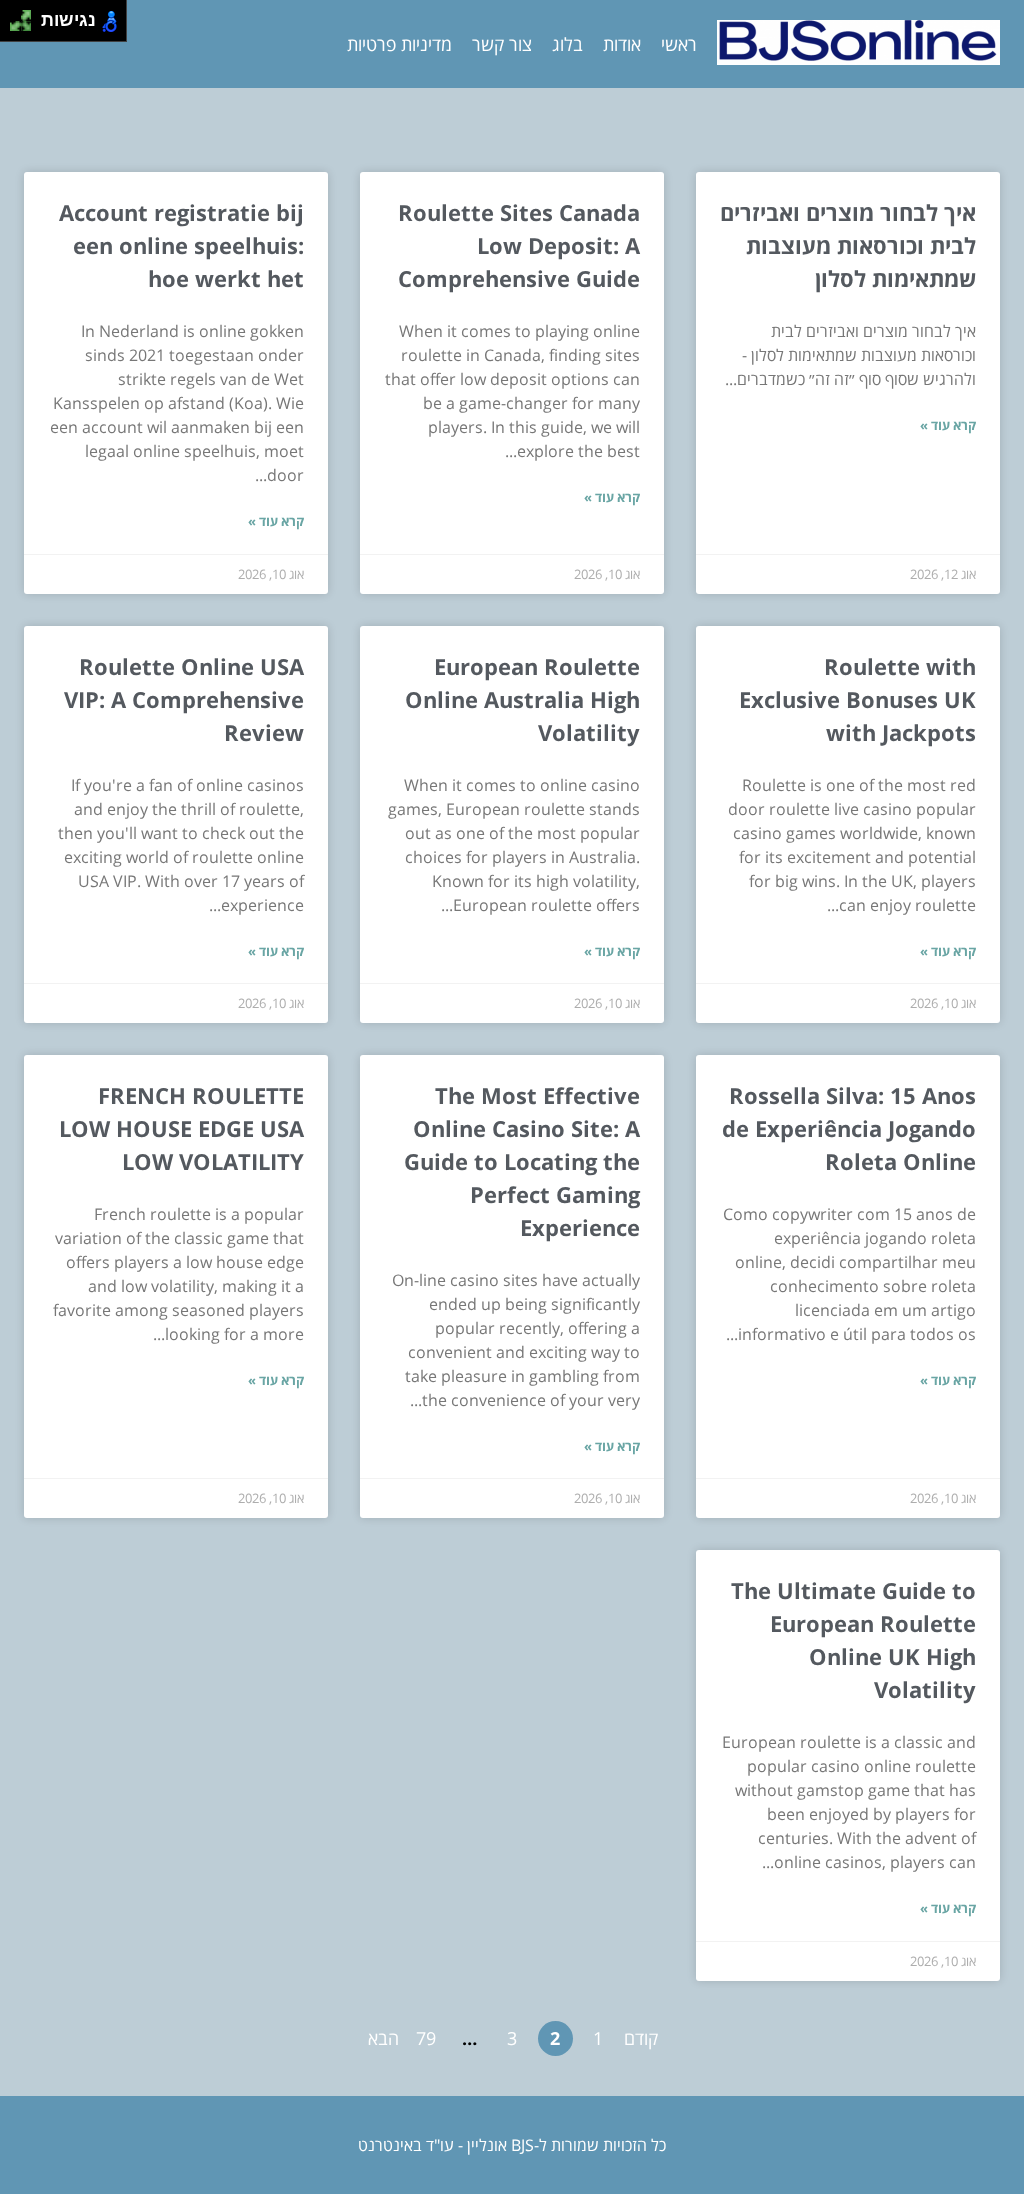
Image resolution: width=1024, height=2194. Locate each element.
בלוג (567, 44)
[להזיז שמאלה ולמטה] (15, 26)
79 (426, 2038)
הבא (383, 2038)
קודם (641, 2038)
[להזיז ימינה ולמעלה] (26, 15)
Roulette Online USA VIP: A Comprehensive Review (184, 699)
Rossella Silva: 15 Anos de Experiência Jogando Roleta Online (849, 1128)
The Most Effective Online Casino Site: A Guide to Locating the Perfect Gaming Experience (522, 1161)
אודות (622, 44)
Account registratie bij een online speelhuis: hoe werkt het (181, 245)
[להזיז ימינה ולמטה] (26, 26)
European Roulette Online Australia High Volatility (522, 699)
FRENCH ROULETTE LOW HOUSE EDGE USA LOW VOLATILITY (181, 1128)
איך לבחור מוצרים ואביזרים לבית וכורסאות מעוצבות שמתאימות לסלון (848, 245)
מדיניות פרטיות (399, 44)
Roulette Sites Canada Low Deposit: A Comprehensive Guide (519, 245)
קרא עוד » (948, 425)
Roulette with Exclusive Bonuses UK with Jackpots (857, 699)
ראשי (679, 44)
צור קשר (502, 44)
